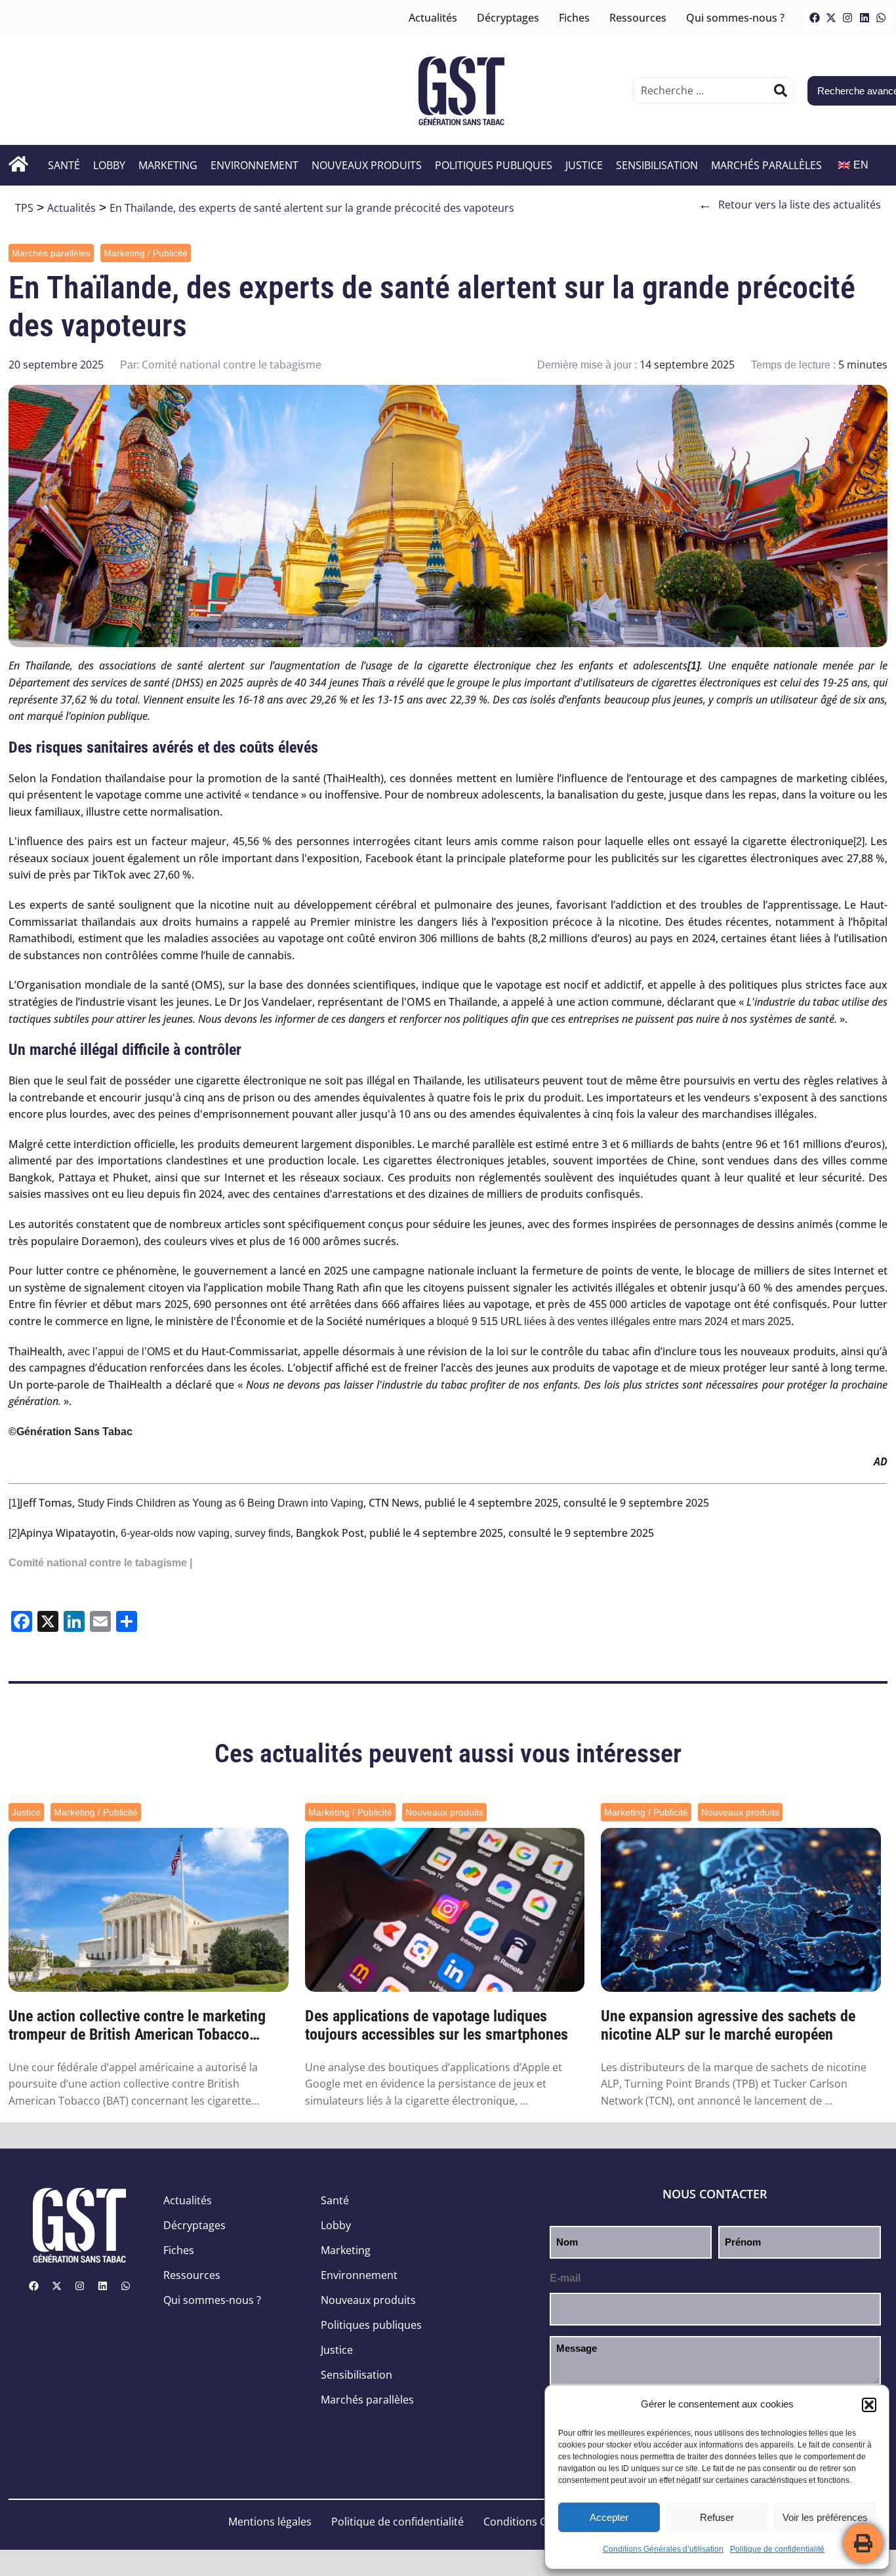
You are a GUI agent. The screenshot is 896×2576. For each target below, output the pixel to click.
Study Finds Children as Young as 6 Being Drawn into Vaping (220, 1503)
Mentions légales (270, 2522)
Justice (584, 165)
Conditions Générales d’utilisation (663, 2549)
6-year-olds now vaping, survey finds (206, 1533)
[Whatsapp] (881, 18)
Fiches (574, 18)
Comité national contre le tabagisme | (100, 1563)
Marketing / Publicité (146, 253)
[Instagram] (847, 18)
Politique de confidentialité (777, 2549)
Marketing (168, 165)
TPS (24, 208)
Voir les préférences (825, 2517)
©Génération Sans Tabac (71, 1432)
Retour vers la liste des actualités (790, 205)
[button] (869, 2405)
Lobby (109, 165)
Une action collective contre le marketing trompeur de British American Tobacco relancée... (137, 2026)
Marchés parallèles (766, 165)
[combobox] (703, 90)
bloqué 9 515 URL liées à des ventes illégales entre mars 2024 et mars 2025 (614, 1321)
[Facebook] (815, 18)
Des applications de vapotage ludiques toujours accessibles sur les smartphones (437, 2026)
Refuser (717, 2517)
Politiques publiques (494, 165)
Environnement (255, 165)
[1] (14, 1503)
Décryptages (508, 18)
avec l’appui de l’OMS (119, 1352)
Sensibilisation (657, 165)
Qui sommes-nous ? (735, 18)
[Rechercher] (781, 90)
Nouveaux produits (367, 165)
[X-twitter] (831, 18)
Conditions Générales (537, 2522)
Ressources (638, 18)
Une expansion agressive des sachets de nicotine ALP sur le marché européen (728, 2026)
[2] (859, 842)
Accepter (609, 2517)
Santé (64, 165)
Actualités (433, 18)
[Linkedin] (865, 18)
